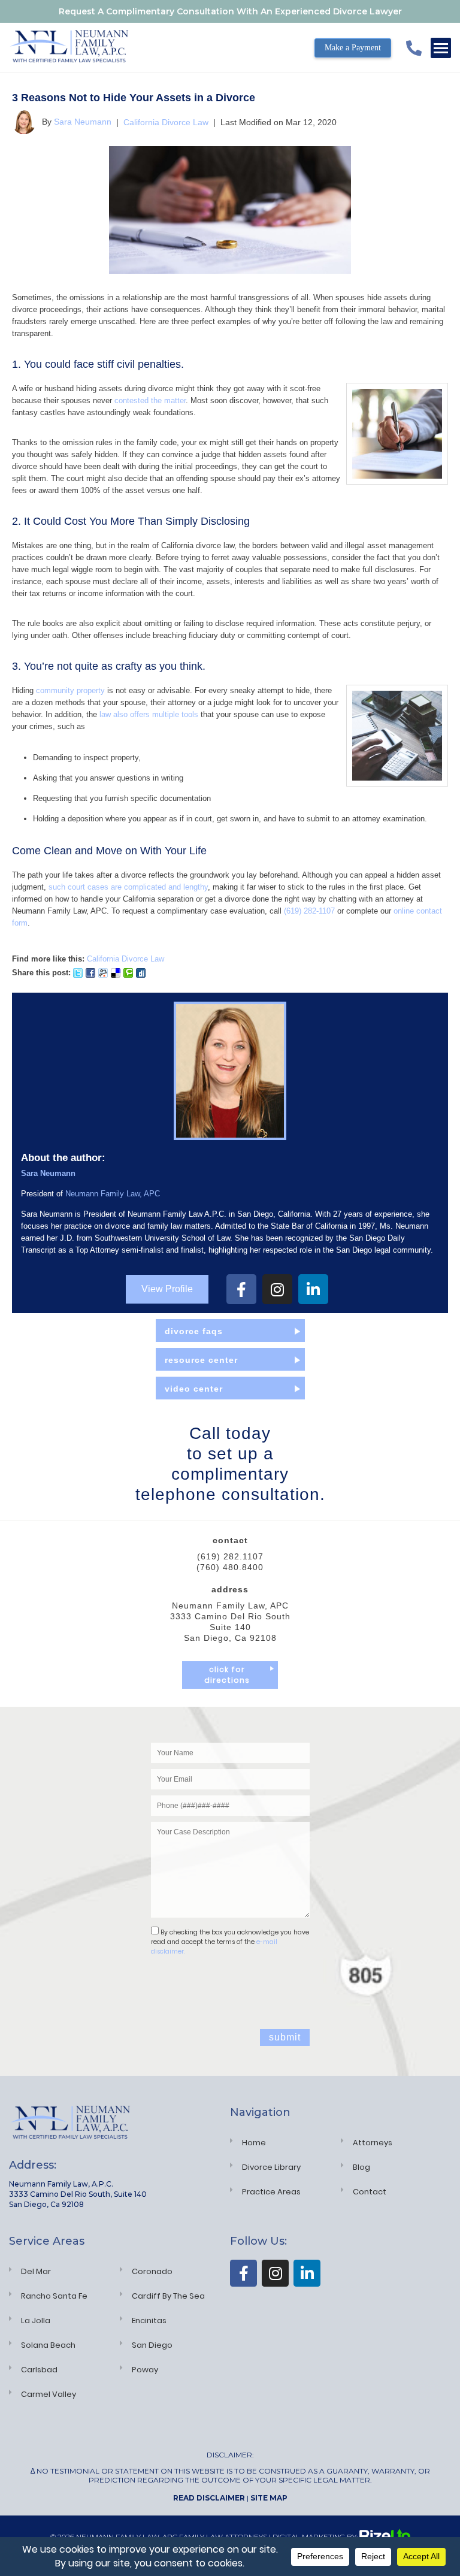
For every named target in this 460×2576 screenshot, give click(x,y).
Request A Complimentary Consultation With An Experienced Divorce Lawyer (230, 11)
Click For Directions (227, 1675)
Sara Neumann (83, 122)
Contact (370, 2192)
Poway (145, 2370)
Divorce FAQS (194, 1331)
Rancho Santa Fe (54, 2296)
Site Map (269, 2498)
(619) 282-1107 (309, 911)
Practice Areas (271, 2192)
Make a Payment (353, 48)
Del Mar (36, 2271)
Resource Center (201, 1360)
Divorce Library (271, 2167)
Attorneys (373, 2143)
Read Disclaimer (209, 2498)
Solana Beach (48, 2345)
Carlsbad (39, 2370)
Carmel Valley (49, 2394)
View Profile (167, 1289)
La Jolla (36, 2320)
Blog (361, 2167)
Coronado (152, 2271)
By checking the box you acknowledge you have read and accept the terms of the (230, 1942)
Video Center (194, 1389)
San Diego (152, 2345)
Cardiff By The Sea (168, 2296)
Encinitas (149, 2320)
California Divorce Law (166, 122)
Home (254, 2143)
